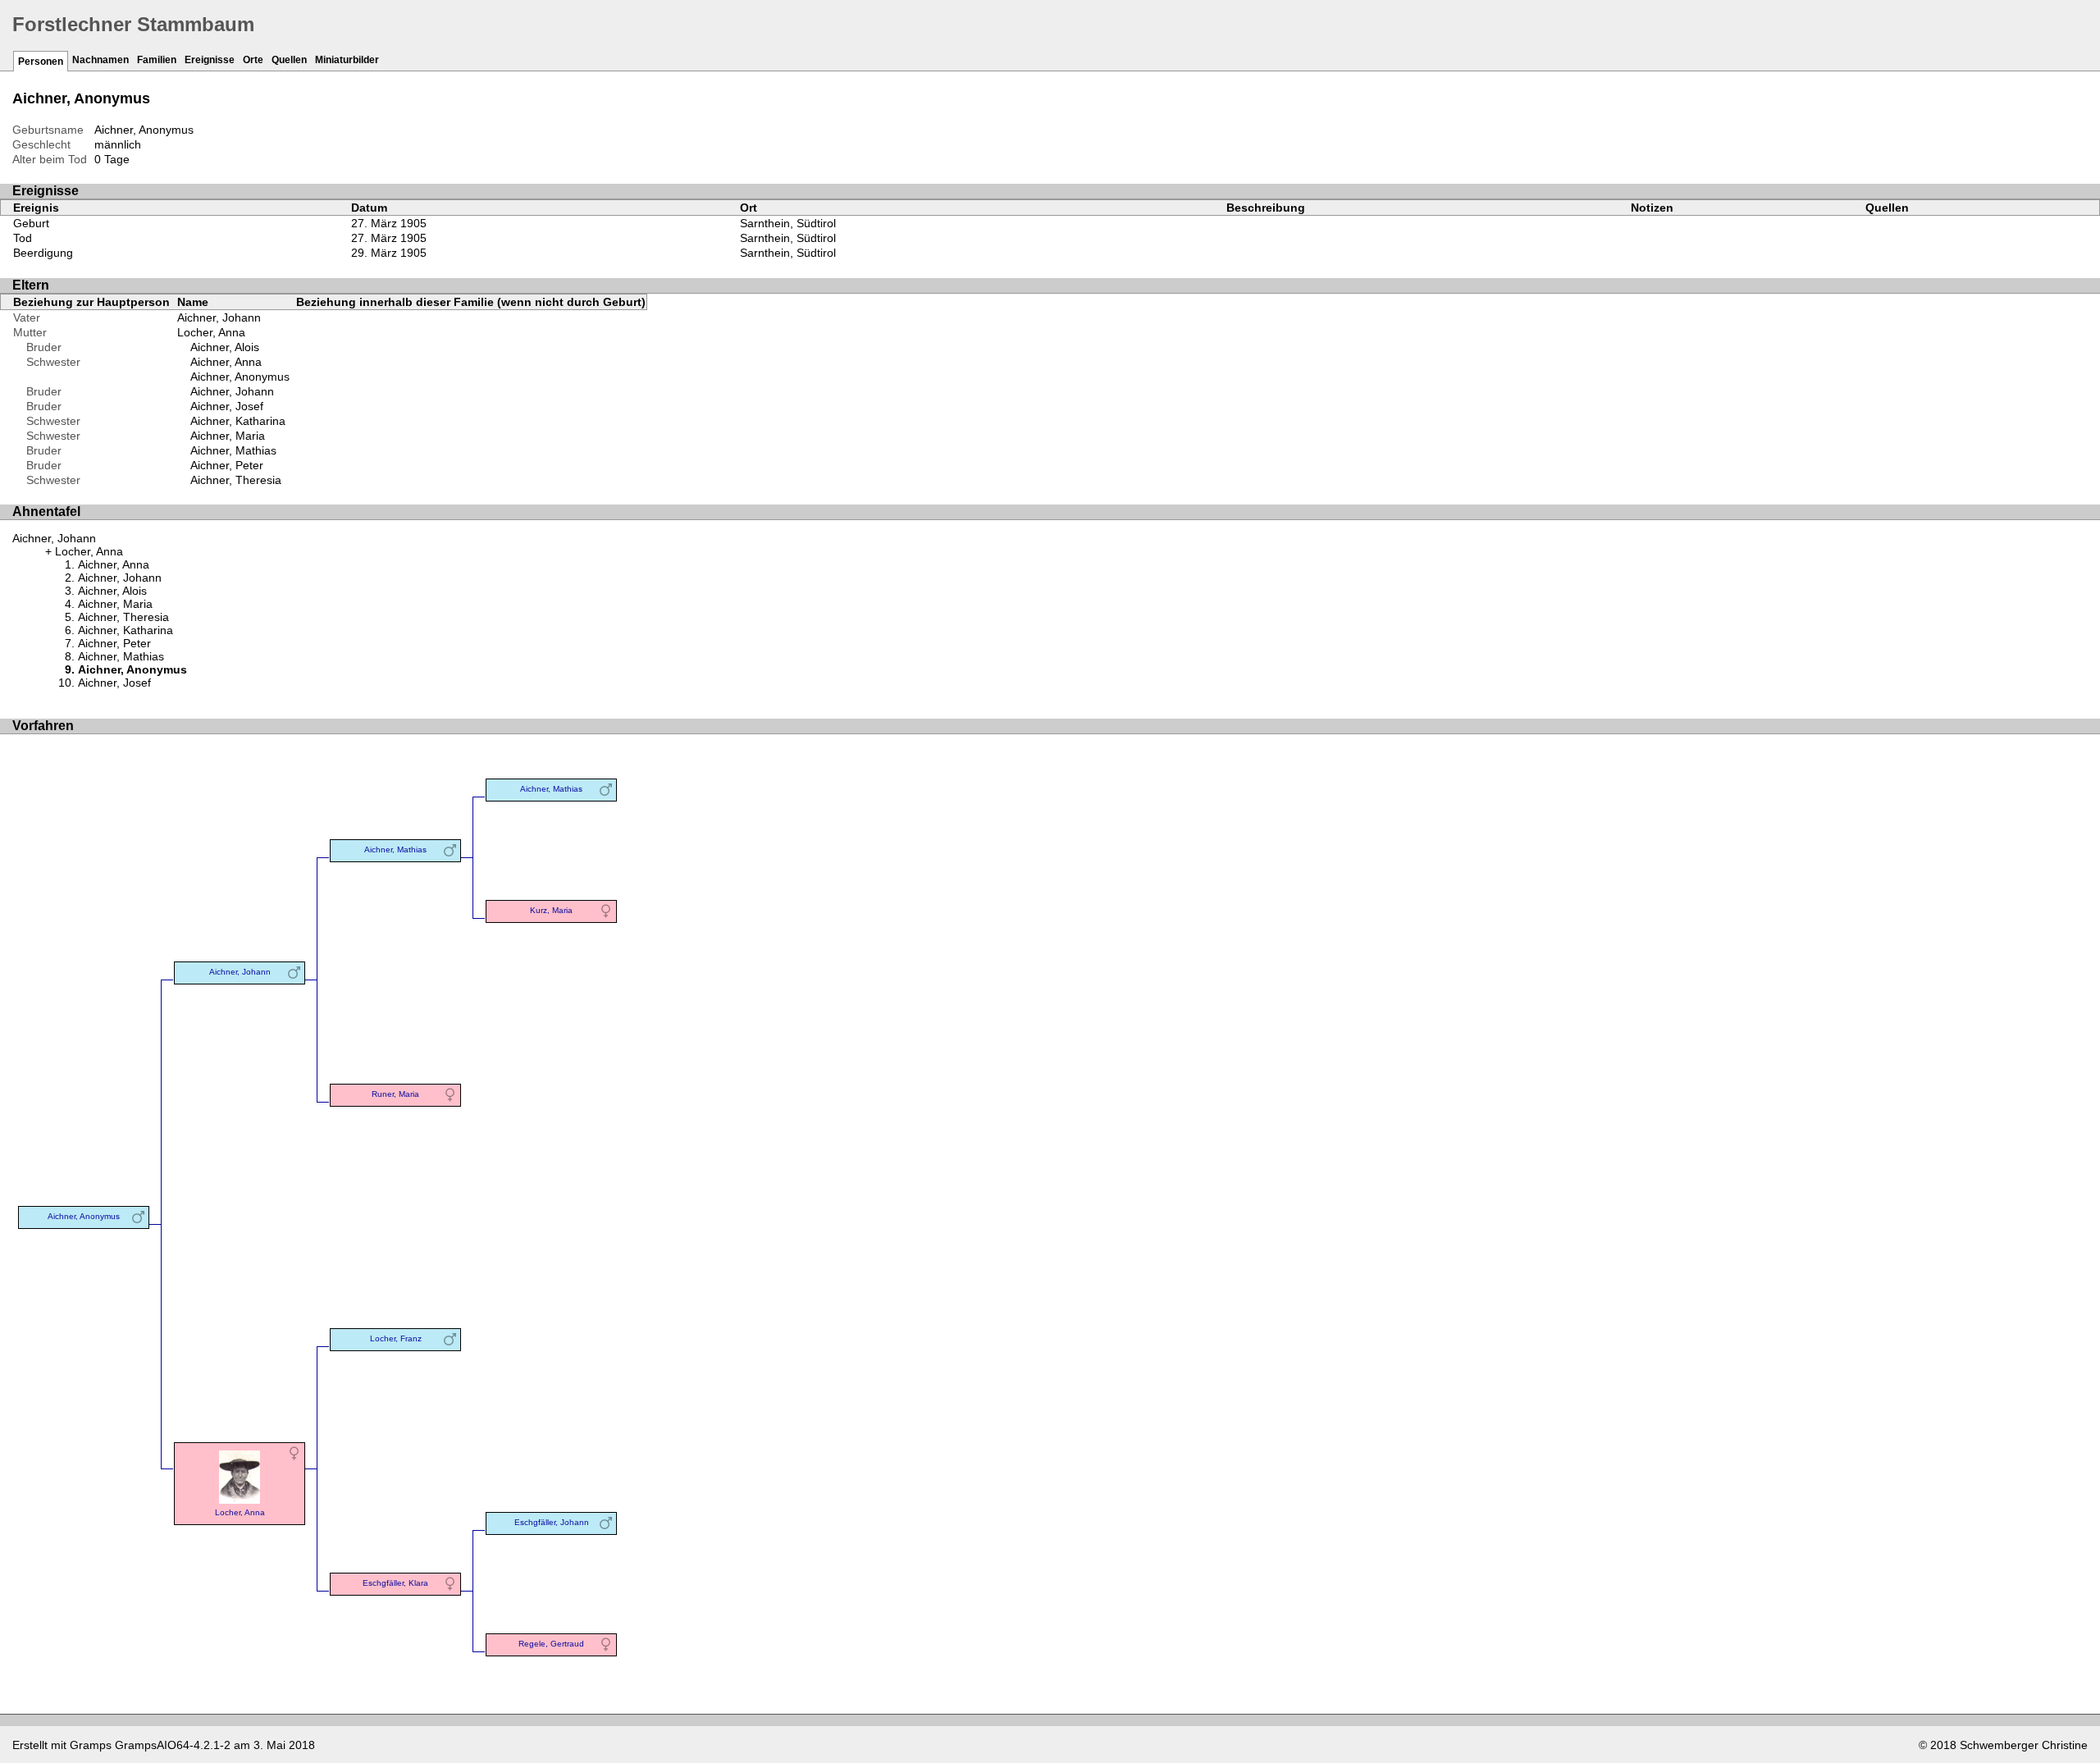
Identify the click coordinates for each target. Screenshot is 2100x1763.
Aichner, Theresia (236, 480)
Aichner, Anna (226, 362)
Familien (157, 60)
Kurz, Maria (551, 910)
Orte (253, 60)
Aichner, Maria (228, 436)
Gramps (91, 1745)
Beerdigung (43, 253)
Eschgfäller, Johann (552, 1522)
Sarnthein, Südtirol (788, 223)
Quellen (289, 60)
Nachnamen (100, 60)
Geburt (31, 223)
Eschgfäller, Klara (395, 1583)
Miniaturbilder (347, 60)
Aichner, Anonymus (240, 377)
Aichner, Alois (225, 347)
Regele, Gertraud (551, 1644)
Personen (41, 62)
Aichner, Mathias (233, 450)
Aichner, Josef (227, 406)
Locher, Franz (396, 1338)
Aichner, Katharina (238, 421)
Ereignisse (210, 60)
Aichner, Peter (227, 465)
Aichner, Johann (219, 317)
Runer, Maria (395, 1094)
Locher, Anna (211, 332)
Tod (23, 238)
